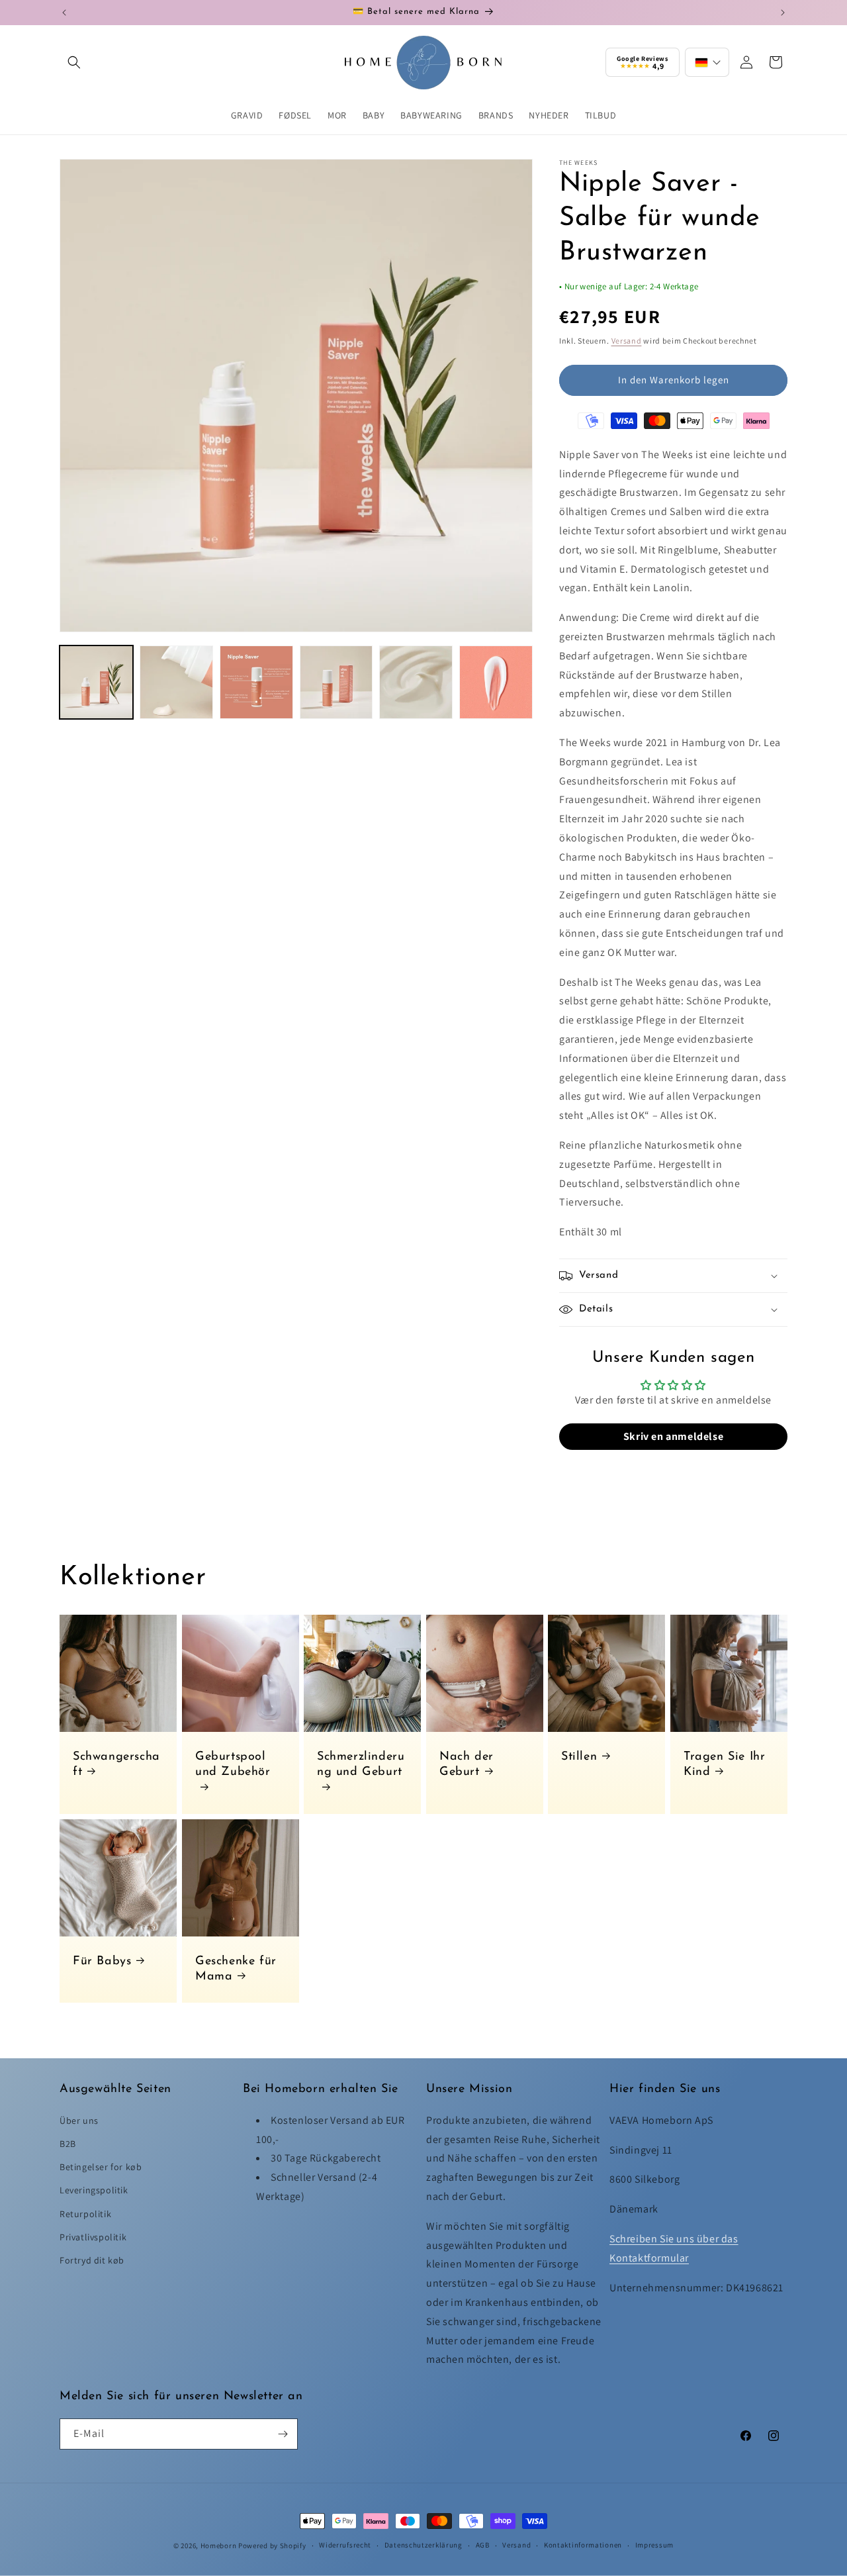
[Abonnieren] (283, 2434)
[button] (74, 62)
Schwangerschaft (116, 1765)
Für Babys (102, 1962)
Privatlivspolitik (93, 2237)
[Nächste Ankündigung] (783, 13)
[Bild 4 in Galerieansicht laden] (336, 682)
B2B (68, 2144)
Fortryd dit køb (92, 2260)
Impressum (654, 2545)
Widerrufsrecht (345, 2545)
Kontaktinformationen (583, 2545)
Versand (627, 341)
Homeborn (219, 2546)
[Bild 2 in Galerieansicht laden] (176, 682)
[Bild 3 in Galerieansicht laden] (256, 682)
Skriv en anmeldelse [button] (673, 1436)
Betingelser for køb (101, 2167)
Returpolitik (85, 2214)
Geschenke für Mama (236, 1969)
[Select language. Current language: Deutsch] (707, 62)
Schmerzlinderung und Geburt (361, 1765)
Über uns (79, 2121)
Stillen (579, 1757)
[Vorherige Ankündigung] (64, 13)
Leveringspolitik (94, 2190)
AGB (483, 2545)
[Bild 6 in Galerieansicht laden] (496, 682)
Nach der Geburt (467, 1765)
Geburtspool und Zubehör (233, 1765)
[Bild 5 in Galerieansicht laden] (416, 682)
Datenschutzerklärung (423, 2545)
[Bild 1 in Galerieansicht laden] (96, 682)
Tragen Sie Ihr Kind (724, 1765)
